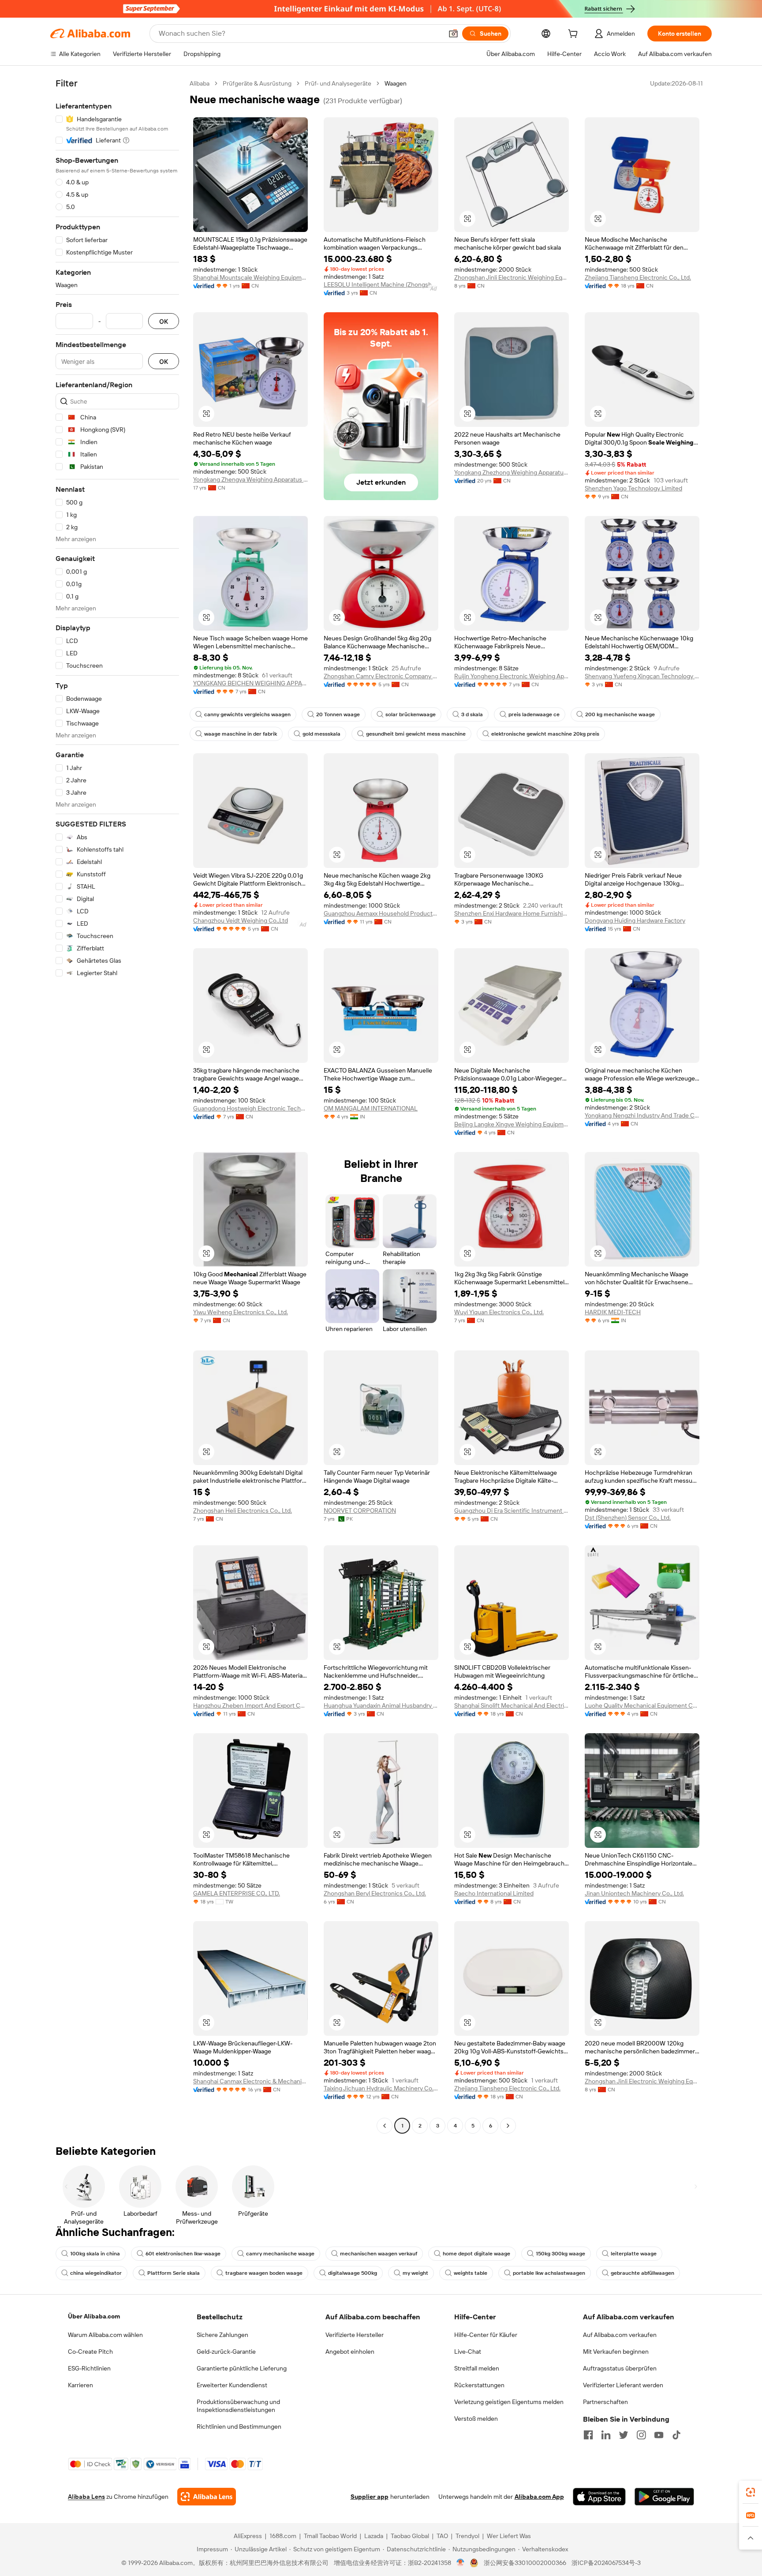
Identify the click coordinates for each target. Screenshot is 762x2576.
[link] (751, 2492)
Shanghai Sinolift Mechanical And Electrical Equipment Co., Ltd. (512, 1705)
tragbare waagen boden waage (264, 2273)
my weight (415, 2273)
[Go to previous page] (385, 2126)
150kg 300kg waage (560, 2254)
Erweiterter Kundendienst (232, 2385)
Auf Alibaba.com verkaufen (620, 2335)
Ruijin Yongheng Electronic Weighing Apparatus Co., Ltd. (512, 676)
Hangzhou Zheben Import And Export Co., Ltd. (250, 1705)
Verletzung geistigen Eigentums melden (509, 2402)
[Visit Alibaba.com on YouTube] (659, 2435)
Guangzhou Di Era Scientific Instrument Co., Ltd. (512, 1510)
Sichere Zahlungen (222, 2335)
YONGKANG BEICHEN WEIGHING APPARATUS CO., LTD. (250, 683)
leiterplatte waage (634, 2254)
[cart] (575, 35)
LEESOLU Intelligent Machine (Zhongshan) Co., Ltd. (381, 284)
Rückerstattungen (479, 2385)
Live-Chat (468, 2352)
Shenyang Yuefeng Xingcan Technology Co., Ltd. (642, 676)
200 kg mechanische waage (620, 714)
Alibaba (200, 83)
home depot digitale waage (476, 2254)
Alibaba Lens (86, 2497)
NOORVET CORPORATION (360, 1510)
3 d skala (472, 714)
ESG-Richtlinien (89, 2368)
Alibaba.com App (539, 2497)
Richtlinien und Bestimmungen (239, 2426)
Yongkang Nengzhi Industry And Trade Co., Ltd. (642, 1115)
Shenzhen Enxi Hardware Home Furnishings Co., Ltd (512, 913)
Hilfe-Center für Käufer (486, 2335)
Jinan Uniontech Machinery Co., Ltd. (634, 1893)
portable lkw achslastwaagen (549, 2273)
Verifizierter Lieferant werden (623, 2385)
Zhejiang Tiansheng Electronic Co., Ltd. (638, 277)
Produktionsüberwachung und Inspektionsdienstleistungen (238, 2406)
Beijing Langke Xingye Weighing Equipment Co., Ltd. (512, 1124)
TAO (442, 2536)
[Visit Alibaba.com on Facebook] (588, 2435)
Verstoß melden (476, 2419)
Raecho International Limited (494, 1893)
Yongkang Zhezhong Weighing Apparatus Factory (512, 472)
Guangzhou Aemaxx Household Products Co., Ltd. (381, 913)
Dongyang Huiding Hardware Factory (635, 920)
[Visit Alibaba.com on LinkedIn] (606, 2435)
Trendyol (467, 2536)
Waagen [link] (396, 83)
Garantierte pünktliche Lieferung (242, 2368)
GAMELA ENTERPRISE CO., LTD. (237, 1893)
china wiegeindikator (96, 2273)
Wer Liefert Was (509, 2536)
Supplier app (370, 2497)
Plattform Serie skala (174, 2273)
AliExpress (248, 2536)
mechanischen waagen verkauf (379, 2254)
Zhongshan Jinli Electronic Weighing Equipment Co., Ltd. (512, 277)
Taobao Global (410, 2536)
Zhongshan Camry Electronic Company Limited (381, 676)
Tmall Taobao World (330, 2536)
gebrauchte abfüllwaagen (642, 2273)
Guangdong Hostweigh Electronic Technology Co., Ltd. (250, 1108)
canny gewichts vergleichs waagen (247, 714)
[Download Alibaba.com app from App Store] (599, 2497)
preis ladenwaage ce (534, 714)
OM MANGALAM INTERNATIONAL (371, 1108)
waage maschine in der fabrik (241, 734)
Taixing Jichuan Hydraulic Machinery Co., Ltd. (381, 2088)
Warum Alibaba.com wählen (105, 2335)
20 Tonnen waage (338, 714)
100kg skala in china (95, 2254)
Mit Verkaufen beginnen (616, 2352)
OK (164, 321)
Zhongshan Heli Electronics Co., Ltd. (243, 1510)
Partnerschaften (605, 2402)
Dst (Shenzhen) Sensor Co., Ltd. (628, 1518)
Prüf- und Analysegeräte (338, 83)
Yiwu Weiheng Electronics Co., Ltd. (241, 1312)
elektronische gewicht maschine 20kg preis (545, 734)
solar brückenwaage (411, 714)
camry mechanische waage (280, 2254)
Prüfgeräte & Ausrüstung (257, 83)
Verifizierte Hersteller (355, 2335)
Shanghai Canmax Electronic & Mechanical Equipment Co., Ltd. (250, 2081)
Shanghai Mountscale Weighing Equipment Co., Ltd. (250, 277)
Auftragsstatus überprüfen (620, 2368)
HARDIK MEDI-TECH (613, 1312)
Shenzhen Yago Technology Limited (633, 488)
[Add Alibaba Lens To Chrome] (207, 2497)
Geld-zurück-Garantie (226, 2352)
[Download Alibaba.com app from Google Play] (664, 2497)
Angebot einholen (350, 2352)
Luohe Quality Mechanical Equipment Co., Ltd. (642, 1705)
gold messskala (321, 734)
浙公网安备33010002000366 (525, 2563)
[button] (453, 34)
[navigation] (117, 1106)
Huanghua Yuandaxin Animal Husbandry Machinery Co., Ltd (381, 1705)
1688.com (283, 2536)
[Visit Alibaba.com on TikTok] (676, 2435)
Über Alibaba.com (94, 2316)
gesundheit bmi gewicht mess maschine (416, 734)
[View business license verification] (461, 2563)
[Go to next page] (508, 2126)
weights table (471, 2273)
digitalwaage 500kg (353, 2273)
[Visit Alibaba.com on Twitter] (624, 2435)
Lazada (374, 2536)
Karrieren (80, 2385)
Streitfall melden (477, 2368)
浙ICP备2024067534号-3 (606, 2563)
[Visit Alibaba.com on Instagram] (641, 2435)
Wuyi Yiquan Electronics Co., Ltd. (499, 1312)
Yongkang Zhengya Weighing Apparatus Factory (250, 479)
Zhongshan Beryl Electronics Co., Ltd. (375, 1893)
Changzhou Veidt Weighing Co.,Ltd (241, 920)
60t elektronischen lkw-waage (183, 2254)
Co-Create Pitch (90, 2352)
